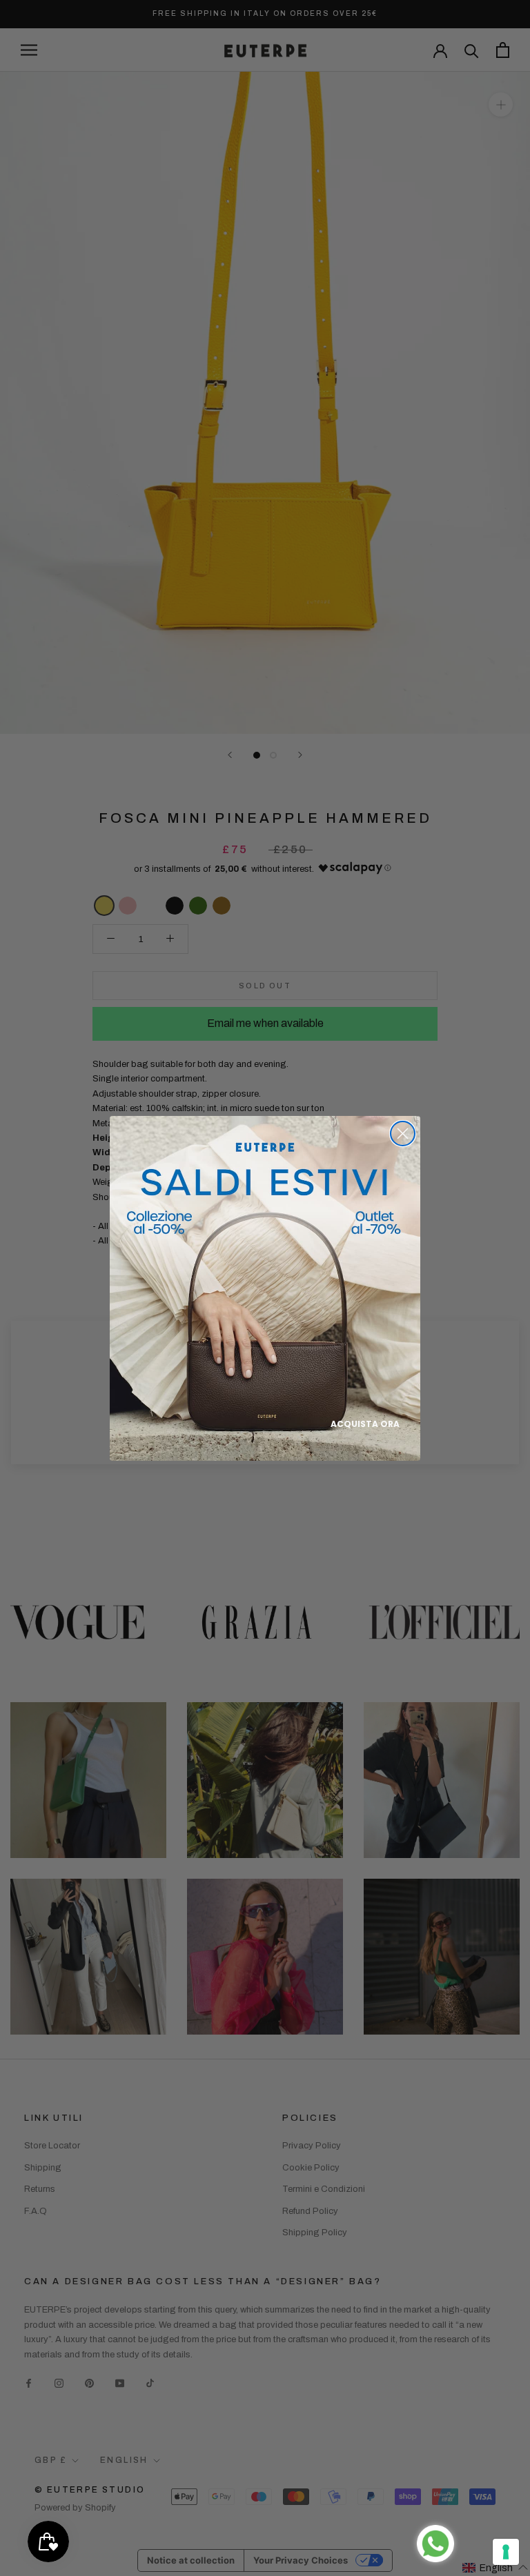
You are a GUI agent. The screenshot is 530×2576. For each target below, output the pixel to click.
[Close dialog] (403, 1134)
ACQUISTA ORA (365, 1424)
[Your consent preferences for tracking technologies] (506, 2552)
